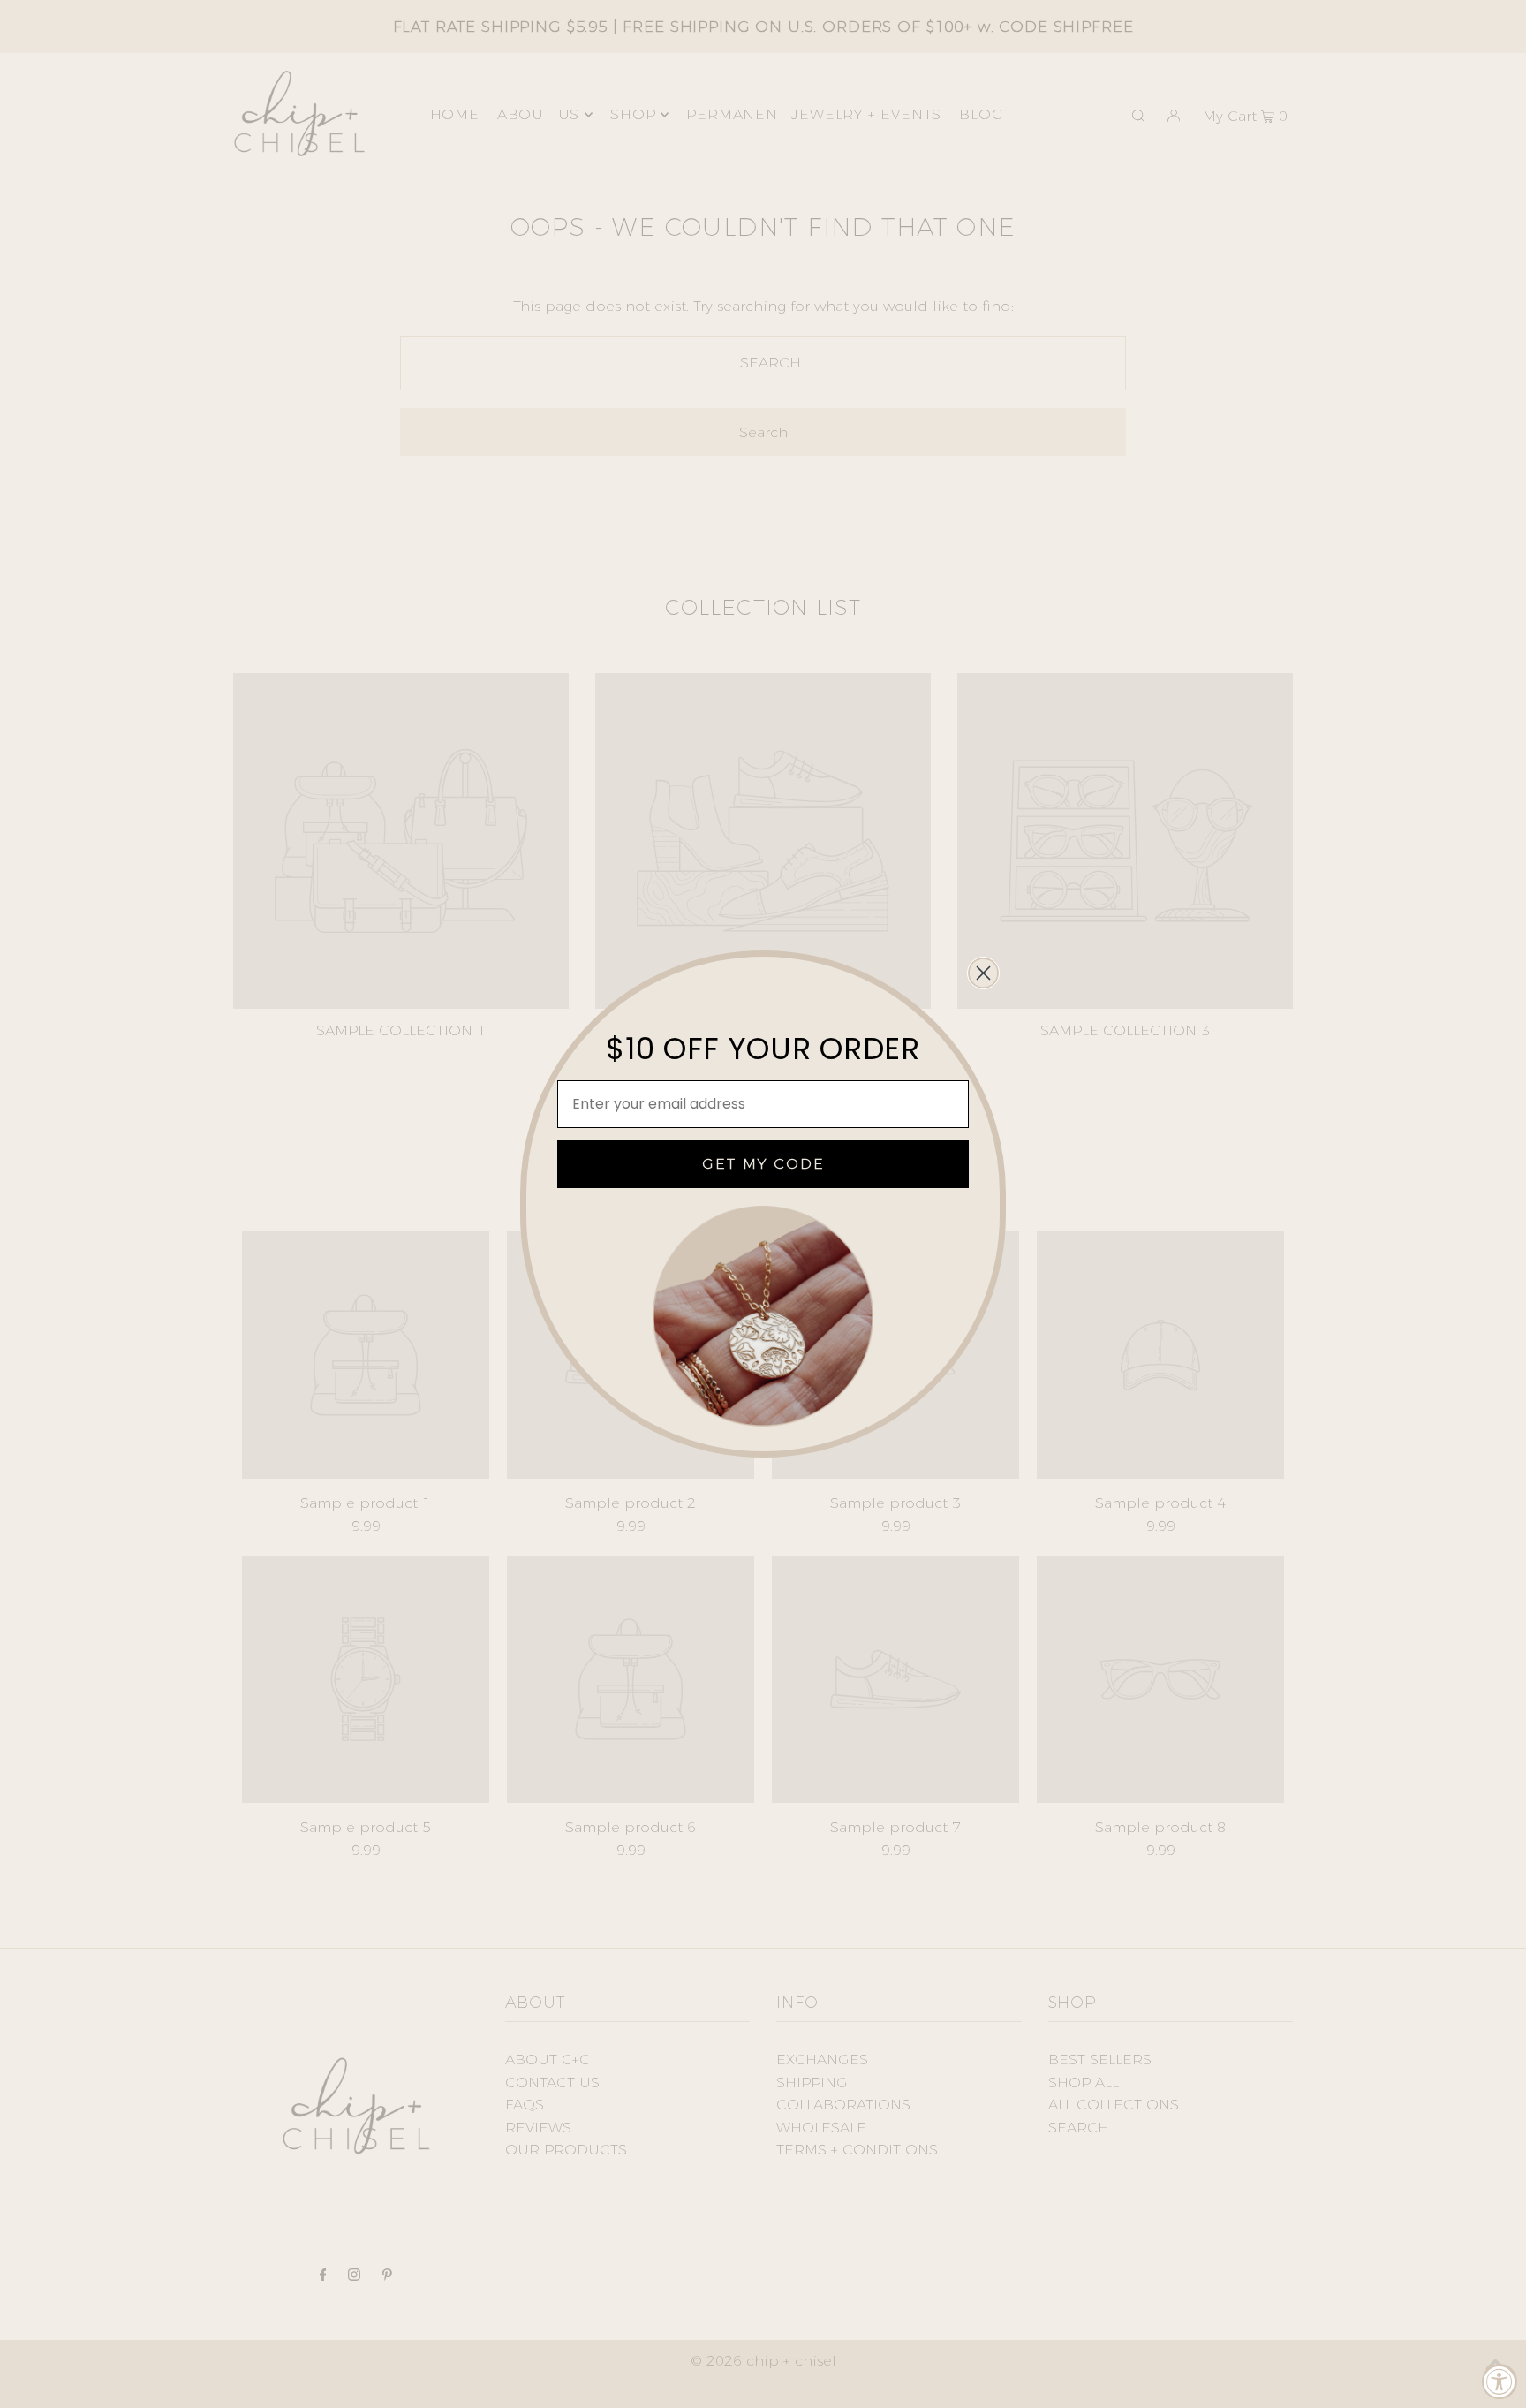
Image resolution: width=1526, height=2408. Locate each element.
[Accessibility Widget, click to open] (1500, 2381)
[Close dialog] (983, 973)
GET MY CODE (763, 1164)
